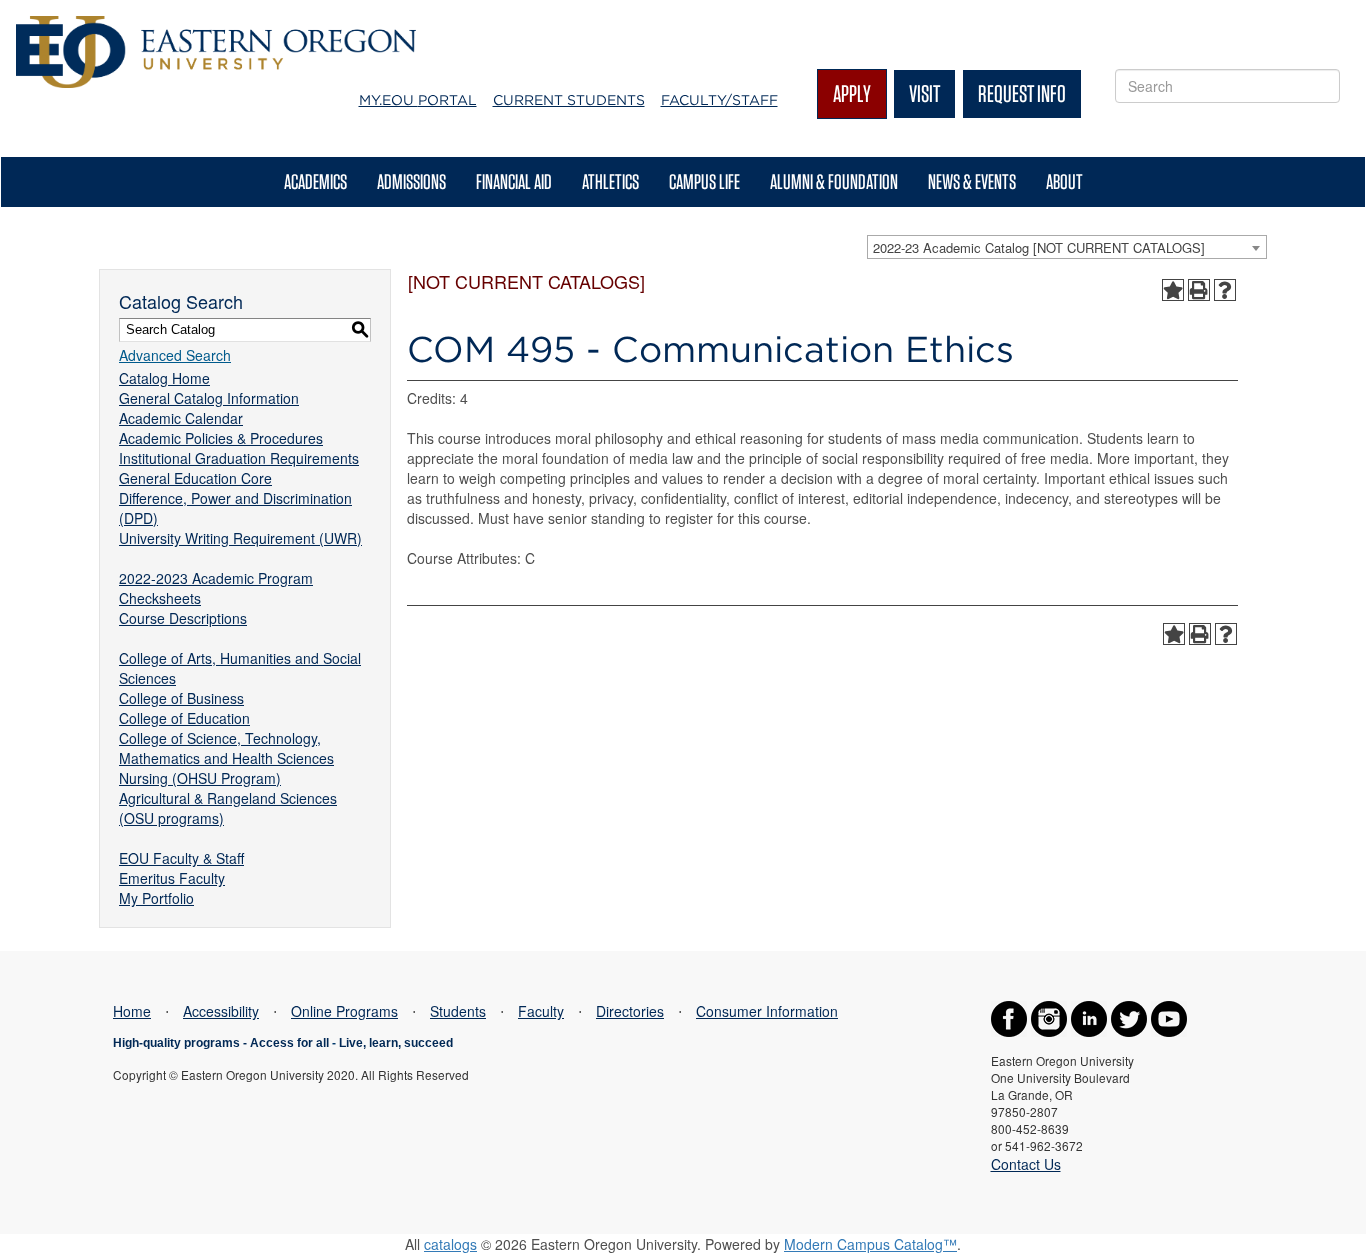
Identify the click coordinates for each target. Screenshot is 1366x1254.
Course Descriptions (183, 618)
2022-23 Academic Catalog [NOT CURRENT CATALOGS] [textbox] (1039, 247)
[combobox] (1067, 247)
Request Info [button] (1022, 93)
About (1064, 181)
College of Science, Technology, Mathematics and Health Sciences (226, 748)
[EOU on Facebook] (1009, 1017)
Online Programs (344, 1011)
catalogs (450, 1244)
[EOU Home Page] (216, 26)
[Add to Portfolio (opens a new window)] (1173, 290)
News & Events (972, 181)
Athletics (610, 181)
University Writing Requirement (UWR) (240, 538)
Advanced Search (175, 355)
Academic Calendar (181, 418)
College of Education (184, 718)
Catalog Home (164, 378)
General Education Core (195, 478)
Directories (630, 1011)
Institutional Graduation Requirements (239, 458)
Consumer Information (767, 1011)
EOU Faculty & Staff (181, 858)
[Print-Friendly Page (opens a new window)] (1199, 290)
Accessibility (221, 1011)
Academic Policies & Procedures (221, 438)
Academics (315, 181)
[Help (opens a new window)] (1225, 290)
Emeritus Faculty (172, 878)
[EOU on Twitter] (1129, 1017)
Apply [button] (852, 93)
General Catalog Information (209, 398)
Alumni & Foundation (834, 181)
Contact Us (1026, 1164)
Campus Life (704, 181)
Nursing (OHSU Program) (200, 778)
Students (458, 1011)
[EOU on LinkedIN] (1089, 1017)
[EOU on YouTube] (1169, 1017)
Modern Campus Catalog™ (870, 1244)
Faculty (541, 1011)
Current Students (569, 100)
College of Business (181, 698)
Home (132, 1011)
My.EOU (418, 100)
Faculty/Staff (719, 100)
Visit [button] (924, 93)
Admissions (411, 181)
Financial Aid (514, 181)
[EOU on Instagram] (1049, 1017)
